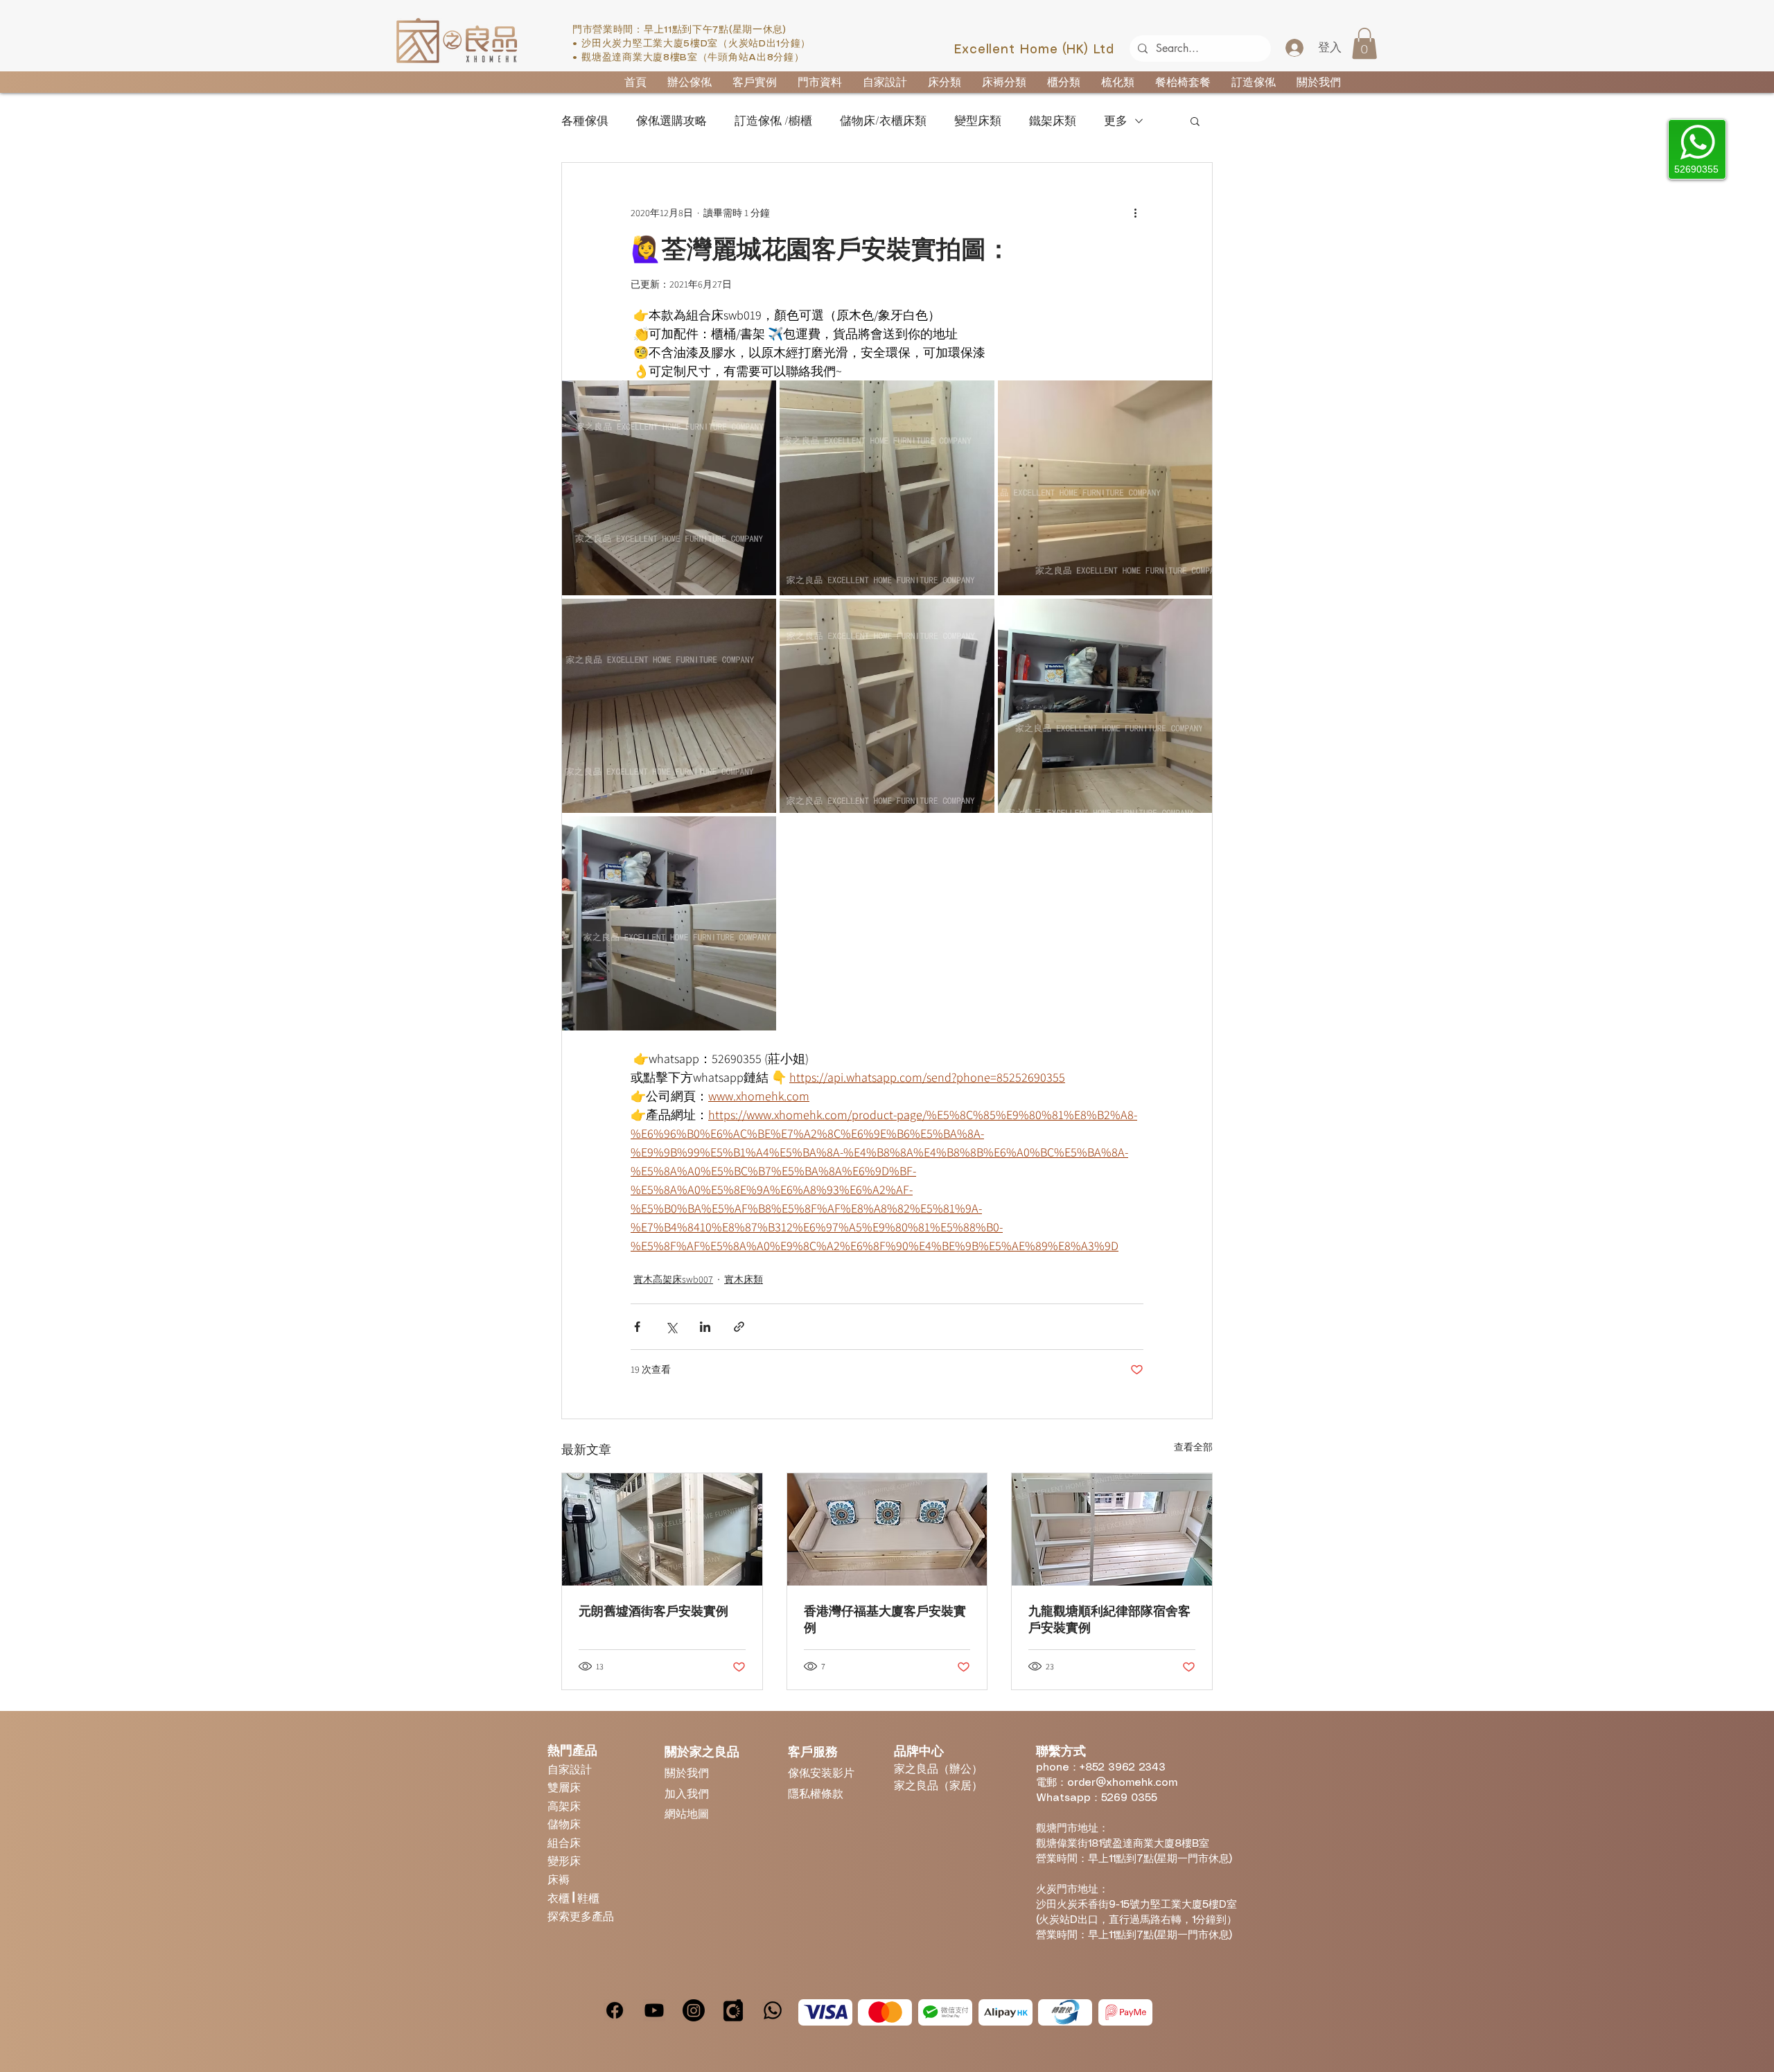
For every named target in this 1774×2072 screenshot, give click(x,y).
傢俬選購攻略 (671, 121)
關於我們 (687, 1772)
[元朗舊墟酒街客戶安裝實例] (662, 1529)
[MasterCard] (885, 2012)
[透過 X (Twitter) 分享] (671, 1327)
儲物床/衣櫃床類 (883, 121)
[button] (1364, 43)
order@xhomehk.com (1122, 1783)
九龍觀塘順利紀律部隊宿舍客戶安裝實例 (1109, 1619)
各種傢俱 (585, 121)
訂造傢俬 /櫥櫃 (773, 121)
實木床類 (744, 1279)
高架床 (564, 1806)
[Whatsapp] (773, 2010)
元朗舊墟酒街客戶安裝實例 (653, 1611)
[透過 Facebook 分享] (637, 1327)
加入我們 (687, 1793)
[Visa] (825, 2012)
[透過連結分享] (739, 1327)
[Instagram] (694, 2010)
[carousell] (733, 2010)
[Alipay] (1005, 2012)
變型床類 (978, 121)
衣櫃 (560, 1898)
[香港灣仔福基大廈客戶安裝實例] (887, 1529)
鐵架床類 (1053, 121)
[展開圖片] (669, 488)
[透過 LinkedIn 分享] (705, 1327)
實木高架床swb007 (673, 1279)
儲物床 (564, 1824)
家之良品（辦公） (938, 1768)
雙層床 (564, 1787)
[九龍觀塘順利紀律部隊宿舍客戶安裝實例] (1112, 1529)
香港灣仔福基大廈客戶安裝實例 (885, 1619)
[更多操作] (1135, 213)
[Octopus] (1065, 2012)
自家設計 (570, 1769)
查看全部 (1193, 1447)
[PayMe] (1125, 2012)
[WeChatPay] (945, 2012)
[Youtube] (654, 2010)
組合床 (564, 1842)
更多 (1116, 121)
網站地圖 (687, 1813)
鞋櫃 (588, 1898)
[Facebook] (615, 2010)
